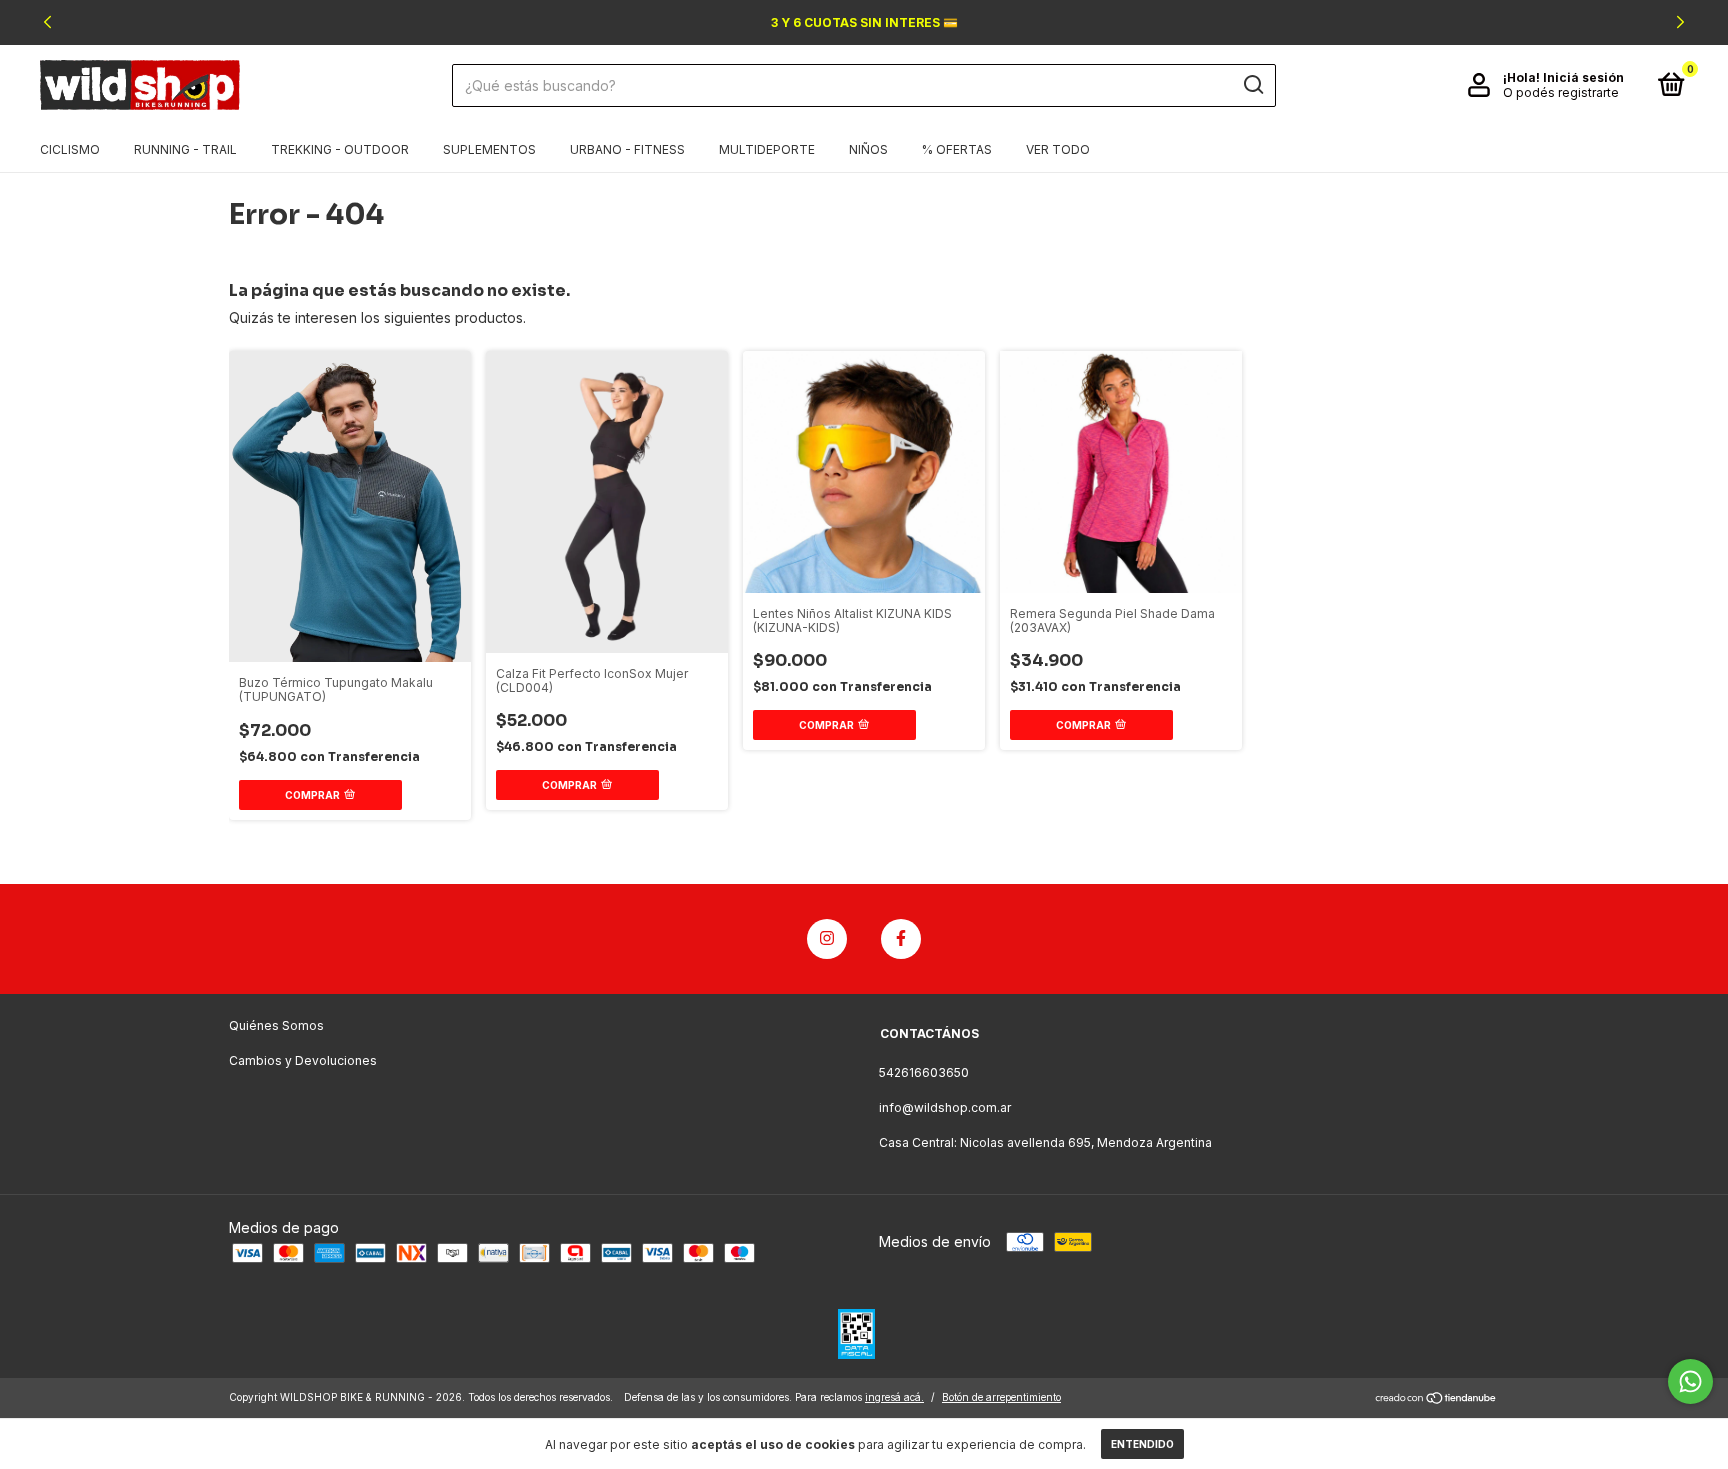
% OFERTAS (957, 149)
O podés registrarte (1561, 92)
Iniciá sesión (1583, 77)
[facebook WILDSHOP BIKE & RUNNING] (901, 939)
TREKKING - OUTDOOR (340, 149)
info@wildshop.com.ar (945, 1107)
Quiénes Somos (276, 1025)
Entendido (1142, 1444)
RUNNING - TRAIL (185, 149)
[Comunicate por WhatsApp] (1690, 1381)
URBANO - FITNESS (627, 149)
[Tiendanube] (1436, 1399)
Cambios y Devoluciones (303, 1060)
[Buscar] (1252, 85)
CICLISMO (70, 149)
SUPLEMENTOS (489, 149)
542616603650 (924, 1072)
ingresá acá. (894, 1397)
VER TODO (1058, 149)
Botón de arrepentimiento (1001, 1397)
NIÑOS (868, 149)
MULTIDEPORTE (767, 149)
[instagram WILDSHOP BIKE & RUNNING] (827, 939)
